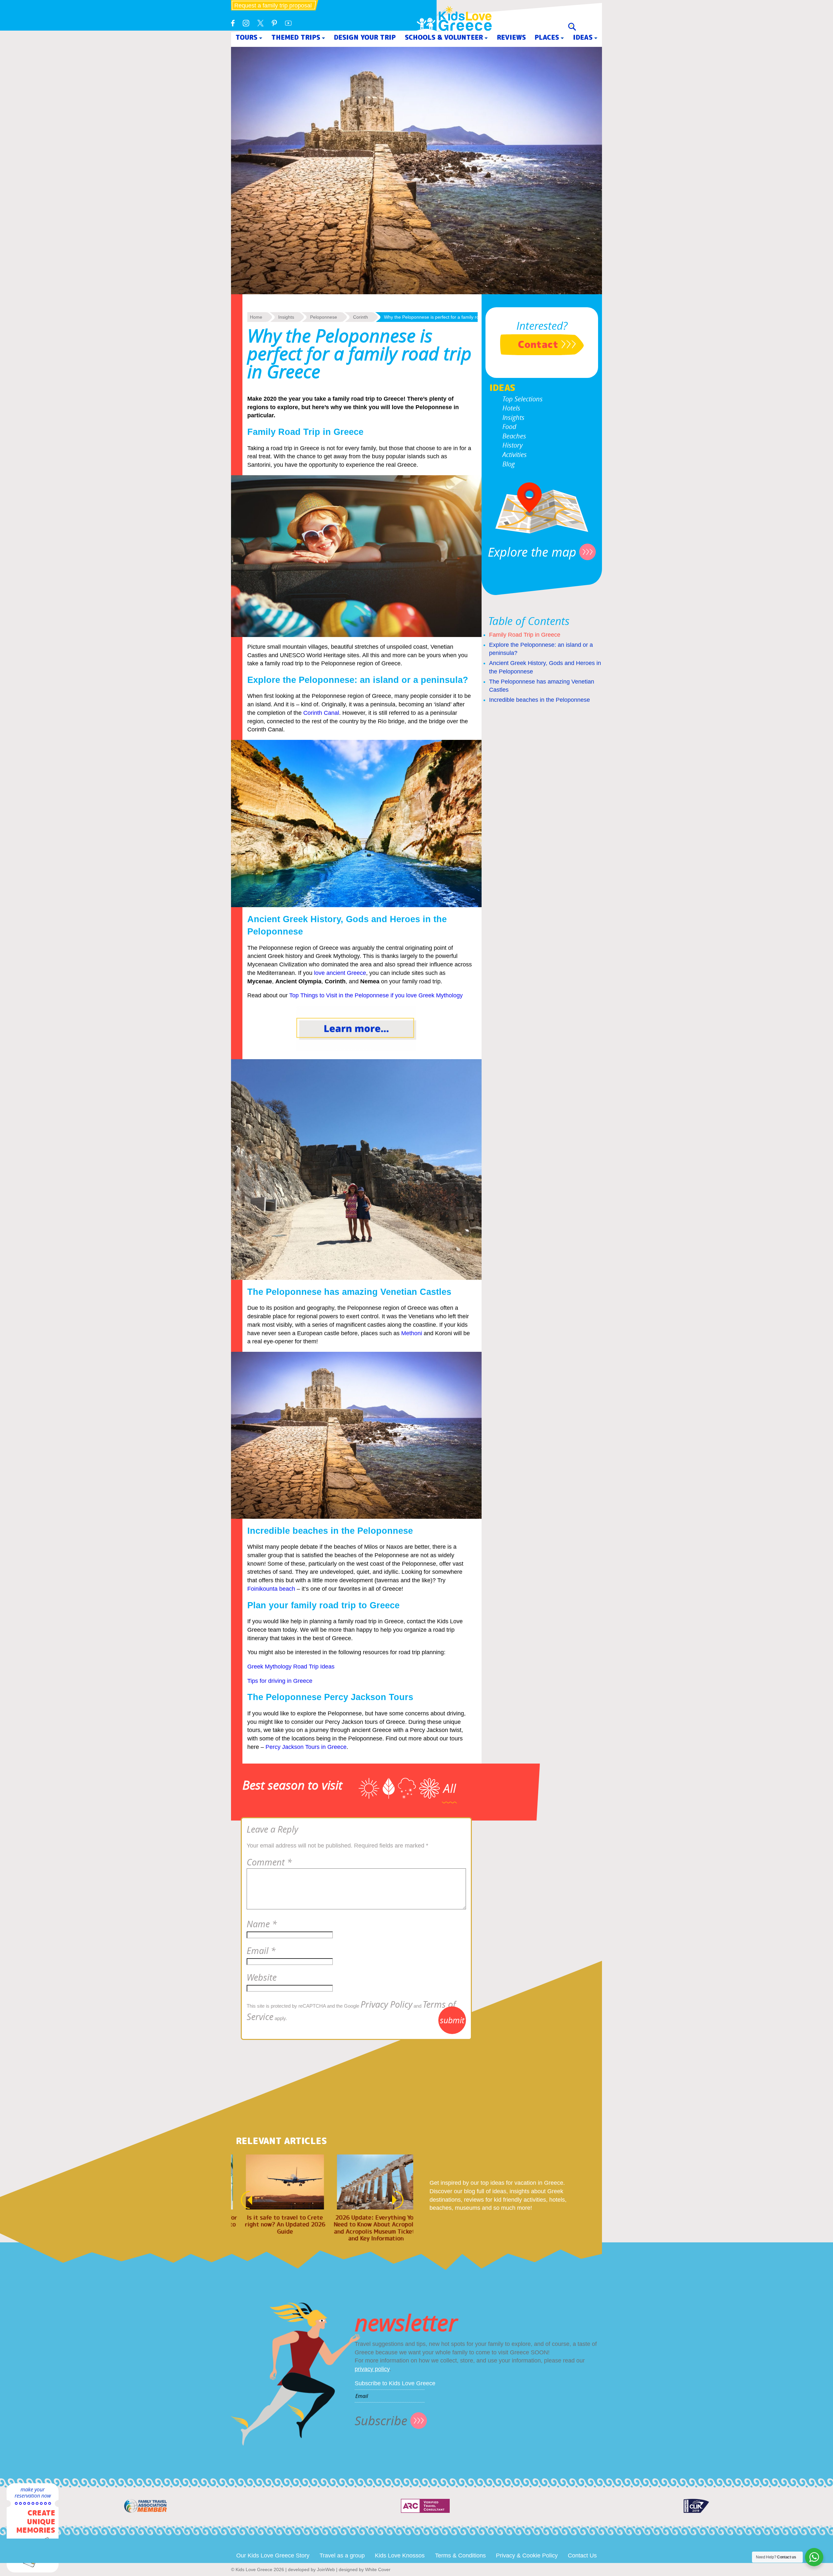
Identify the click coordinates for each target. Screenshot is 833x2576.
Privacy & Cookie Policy (527, 2555)
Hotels (511, 408)
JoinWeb (326, 2569)
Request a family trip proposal (273, 6)
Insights (513, 417)
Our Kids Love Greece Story (273, 2555)
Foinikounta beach (271, 1589)
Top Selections (523, 399)
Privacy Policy (386, 2004)
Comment (269, 1862)
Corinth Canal (321, 713)
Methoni (412, 1333)
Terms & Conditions (460, 2555)
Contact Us (582, 2555)
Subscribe (381, 2421)
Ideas (583, 37)
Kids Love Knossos (400, 2555)
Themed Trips (296, 37)
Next (401, 2200)
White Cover (378, 2569)
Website (262, 1977)
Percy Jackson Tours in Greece (306, 1747)
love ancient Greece (340, 973)
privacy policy (372, 2369)
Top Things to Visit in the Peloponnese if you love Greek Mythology (376, 995)
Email (261, 1951)
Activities (515, 455)
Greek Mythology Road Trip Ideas (291, 1667)
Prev (243, 2200)
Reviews (511, 37)
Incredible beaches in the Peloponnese (539, 700)
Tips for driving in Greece (280, 1681)
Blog (509, 464)
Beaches (514, 436)
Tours (246, 37)
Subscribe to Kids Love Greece (395, 2383)
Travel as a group (342, 2555)
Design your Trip (365, 37)
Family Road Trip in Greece (525, 635)
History (512, 445)
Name (262, 1924)
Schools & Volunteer (444, 37)
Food (509, 427)
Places (547, 37)
